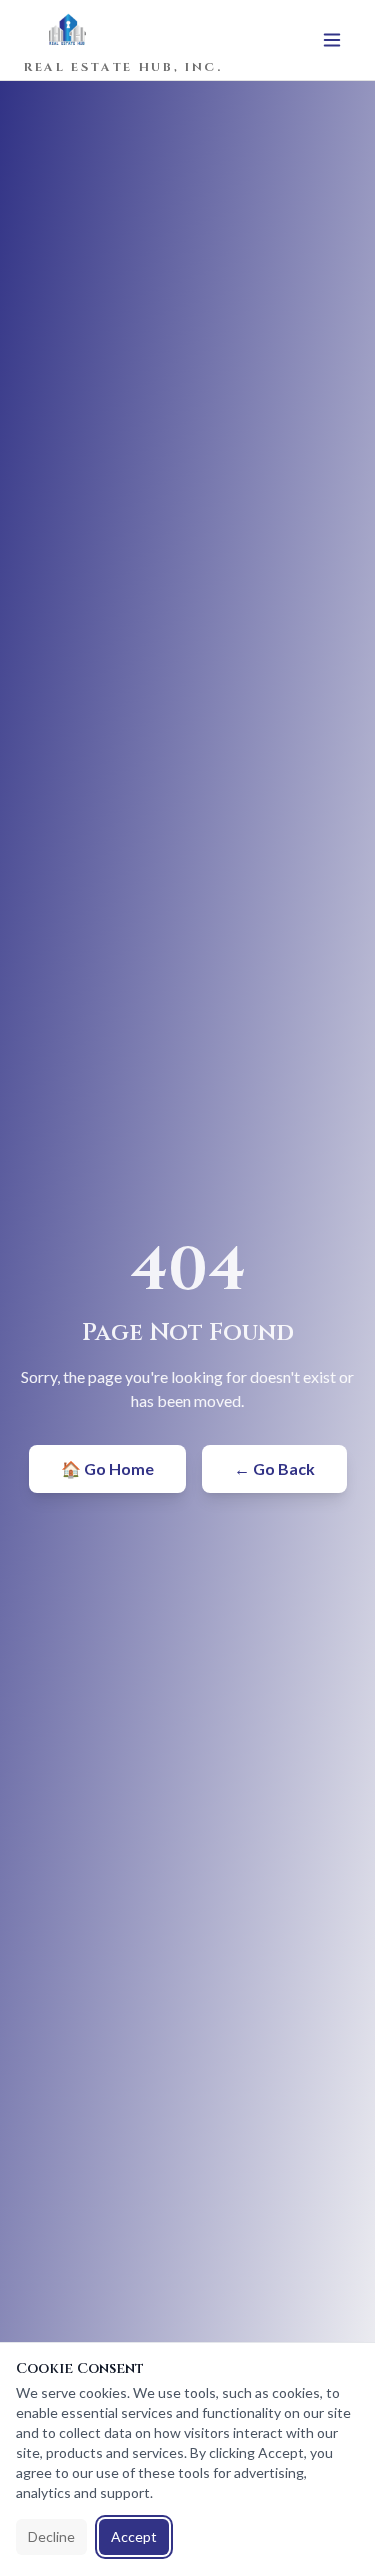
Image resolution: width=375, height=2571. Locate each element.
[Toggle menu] (332, 40)
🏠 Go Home (107, 1468)
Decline (51, 2536)
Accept (134, 2536)
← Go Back (274, 1468)
